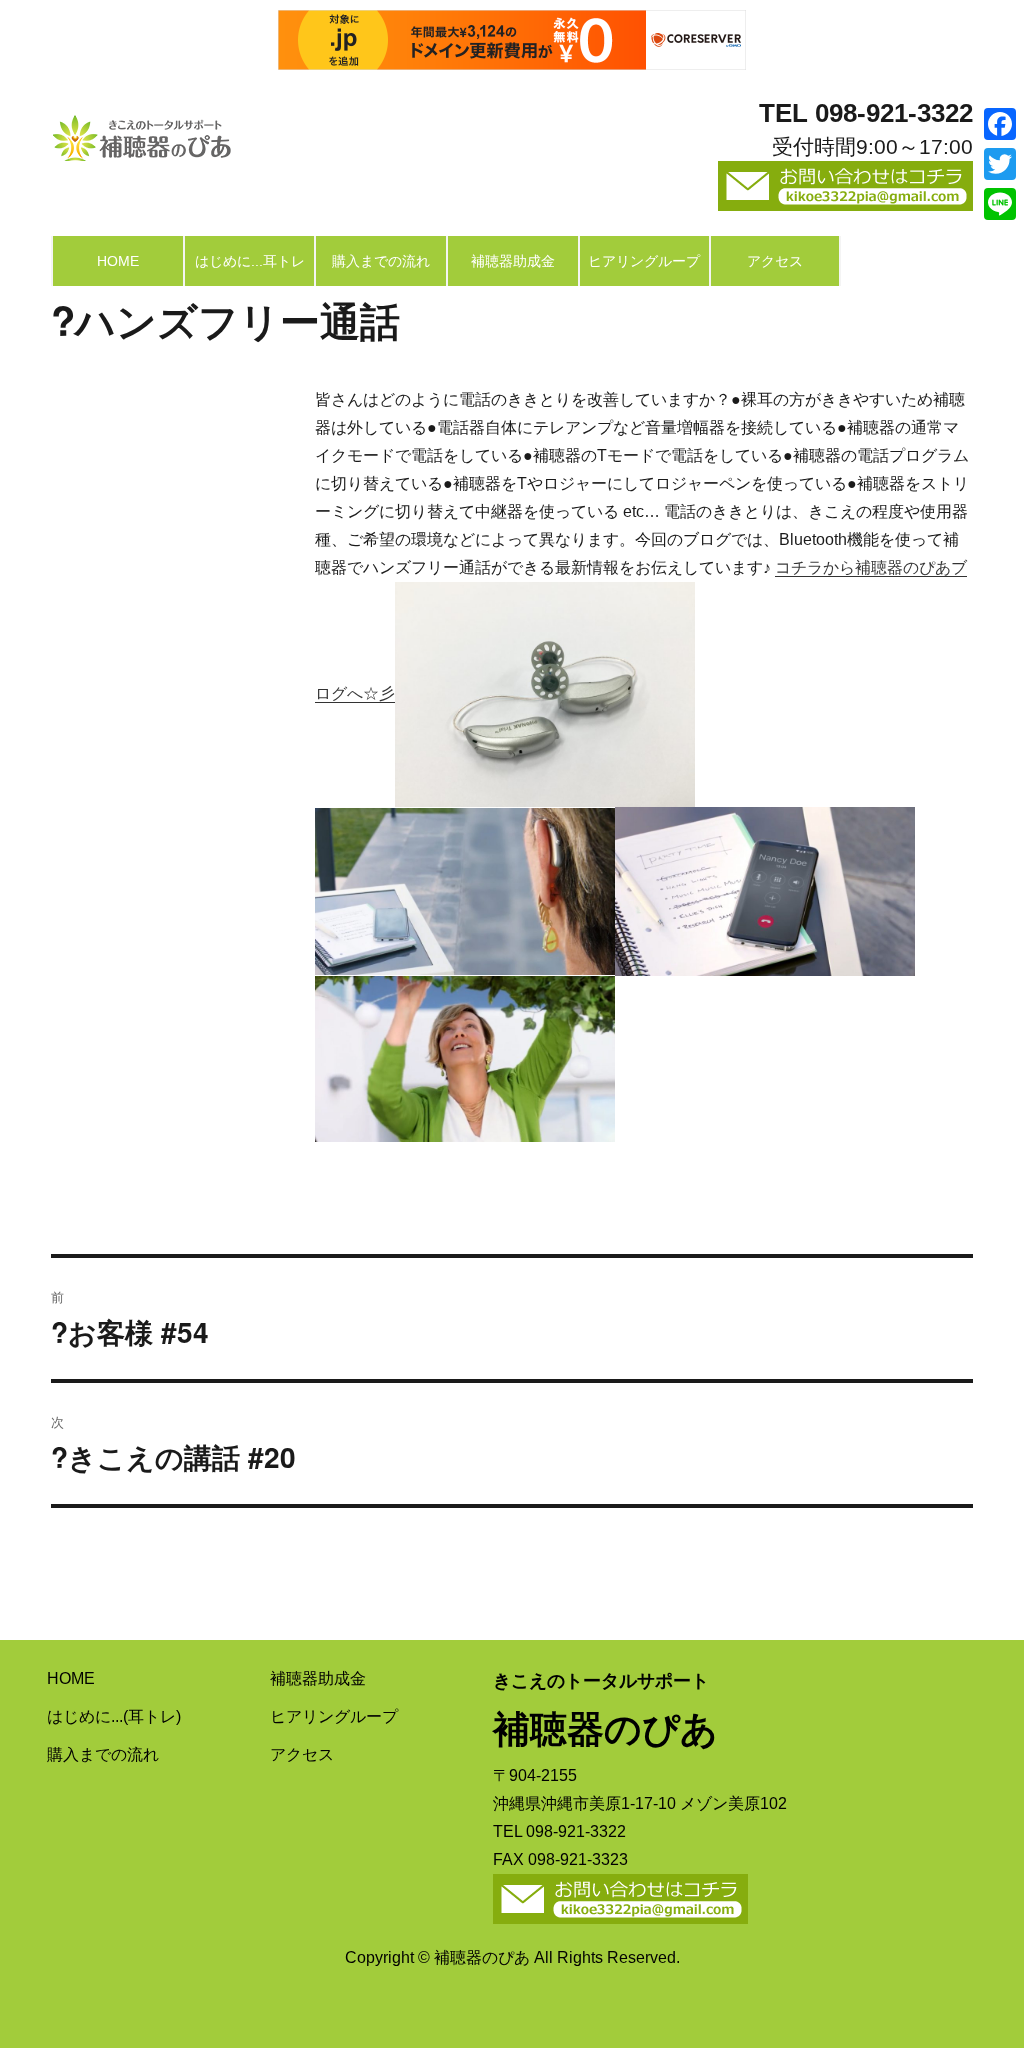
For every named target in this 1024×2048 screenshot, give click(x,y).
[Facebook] (1000, 124)
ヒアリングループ (644, 261)
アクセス (775, 261)
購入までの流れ (381, 261)
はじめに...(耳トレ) (114, 1716)
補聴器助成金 (513, 261)
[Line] (1000, 204)
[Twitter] (1000, 164)
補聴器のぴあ (141, 133)
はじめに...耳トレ (250, 261)
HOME (118, 261)
